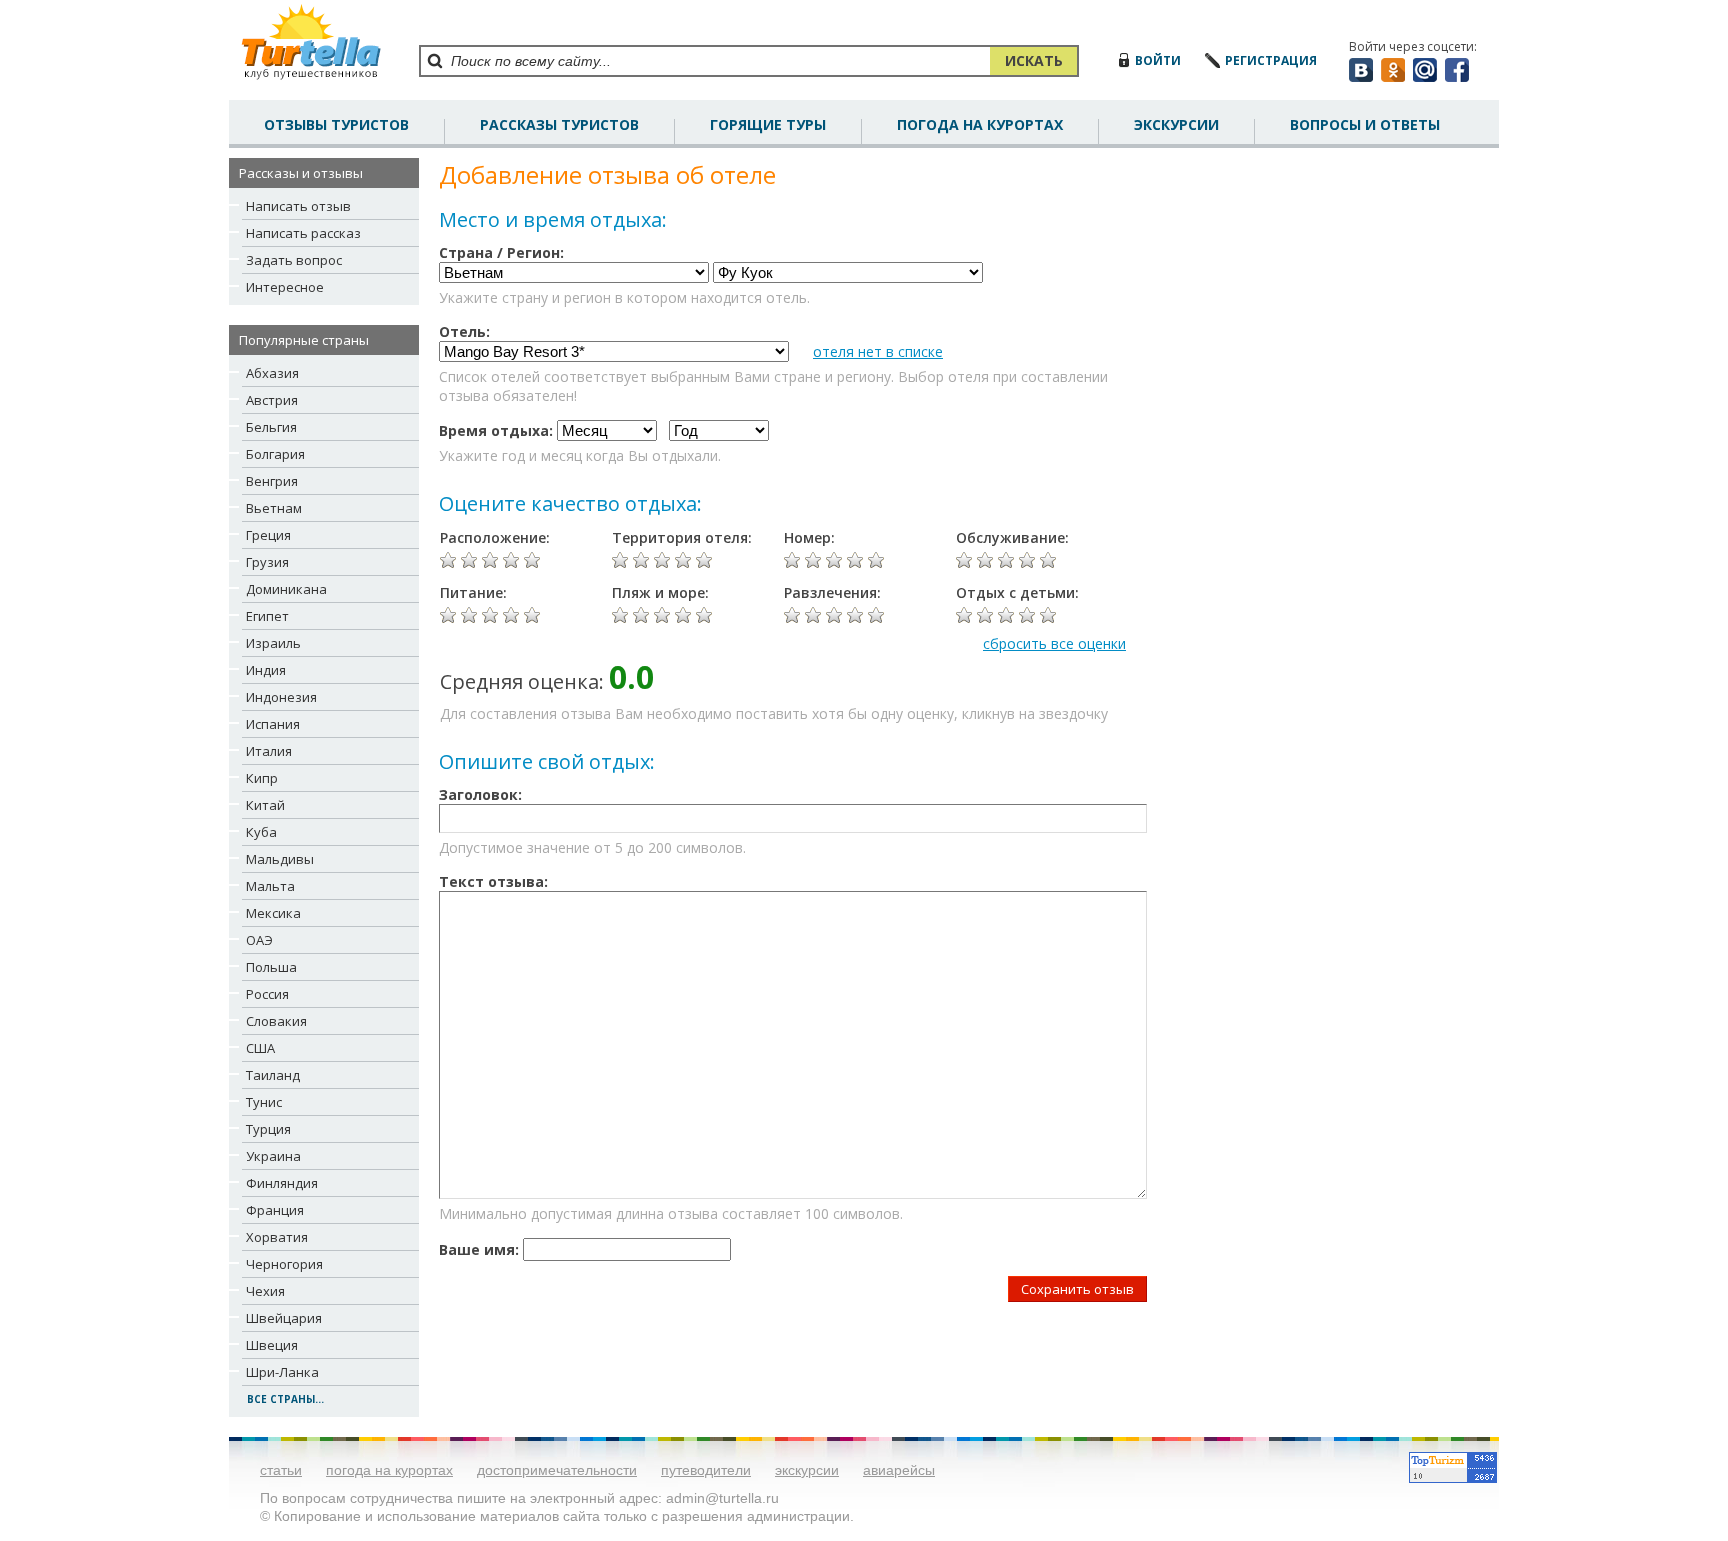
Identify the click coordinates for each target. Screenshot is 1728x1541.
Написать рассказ (303, 233)
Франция (275, 1210)
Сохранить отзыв (1077, 1289)
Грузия (267, 562)
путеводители (706, 1470)
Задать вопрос (294, 260)
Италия (269, 751)
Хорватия (277, 1237)
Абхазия (272, 373)
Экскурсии (1176, 124)
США (260, 1048)
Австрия (272, 400)
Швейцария (284, 1318)
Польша (271, 967)
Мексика (273, 913)
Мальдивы (280, 859)
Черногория (284, 1264)
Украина (273, 1156)
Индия (266, 670)
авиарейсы (899, 1470)
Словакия (276, 1021)
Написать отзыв (298, 206)
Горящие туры (768, 124)
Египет (267, 616)
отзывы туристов (336, 124)
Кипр (262, 778)
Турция (268, 1129)
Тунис (264, 1102)
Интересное (285, 287)
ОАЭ (259, 940)
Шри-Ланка (282, 1372)
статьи (281, 1470)
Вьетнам (274, 508)
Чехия (265, 1291)
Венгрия (272, 481)
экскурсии (807, 1470)
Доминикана (286, 589)
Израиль (273, 643)
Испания (273, 724)
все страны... (285, 1399)
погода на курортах (980, 124)
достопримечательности (557, 1470)
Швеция (272, 1345)
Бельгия (271, 427)
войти (1158, 60)
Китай (265, 805)
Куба (261, 832)
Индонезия (281, 697)
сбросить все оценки (1054, 643)
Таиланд (273, 1075)
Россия (267, 994)
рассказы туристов (559, 124)
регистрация (1271, 60)
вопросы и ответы (1365, 124)
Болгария (275, 454)
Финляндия (282, 1183)
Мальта (270, 886)
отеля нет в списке (878, 351)
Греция (268, 535)
